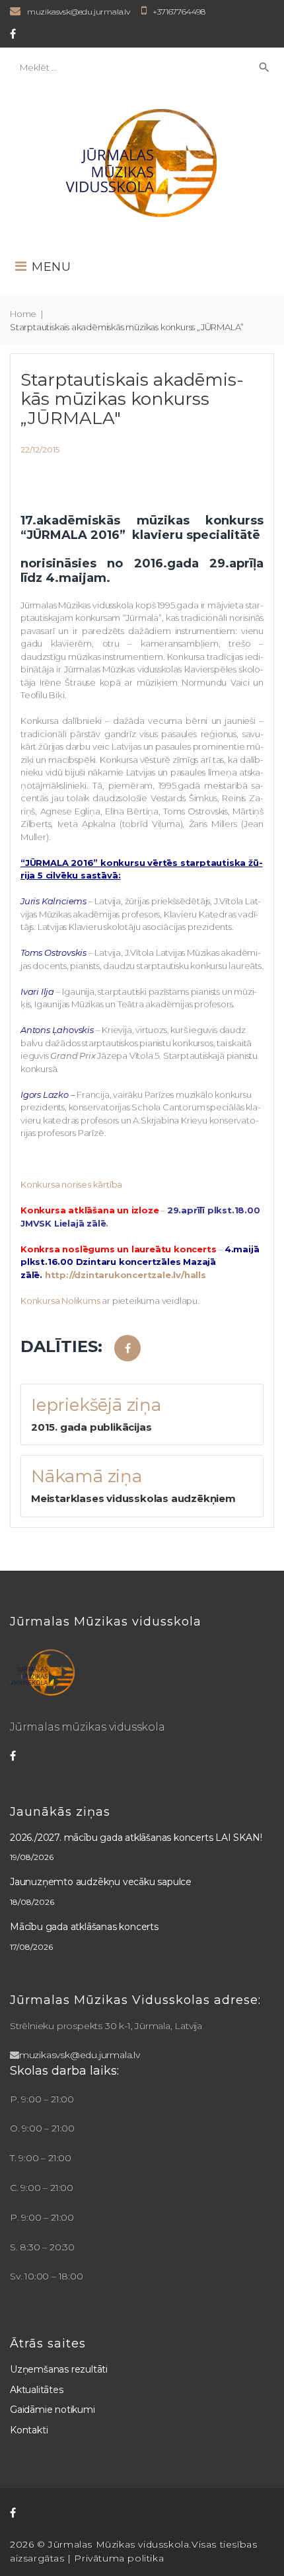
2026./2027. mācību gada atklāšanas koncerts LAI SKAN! (136, 1838)
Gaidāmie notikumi (53, 2410)
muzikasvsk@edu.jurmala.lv (79, 12)
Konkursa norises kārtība (71, 1184)
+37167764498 (179, 12)
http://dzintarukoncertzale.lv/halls (125, 1275)
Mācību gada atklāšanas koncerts (84, 1927)
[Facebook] (13, 34)
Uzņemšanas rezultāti (59, 2369)
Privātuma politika (119, 2558)
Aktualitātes (37, 2390)
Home (23, 314)
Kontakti (29, 2430)
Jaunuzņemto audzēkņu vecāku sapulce (101, 1882)
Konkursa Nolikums (60, 1301)
